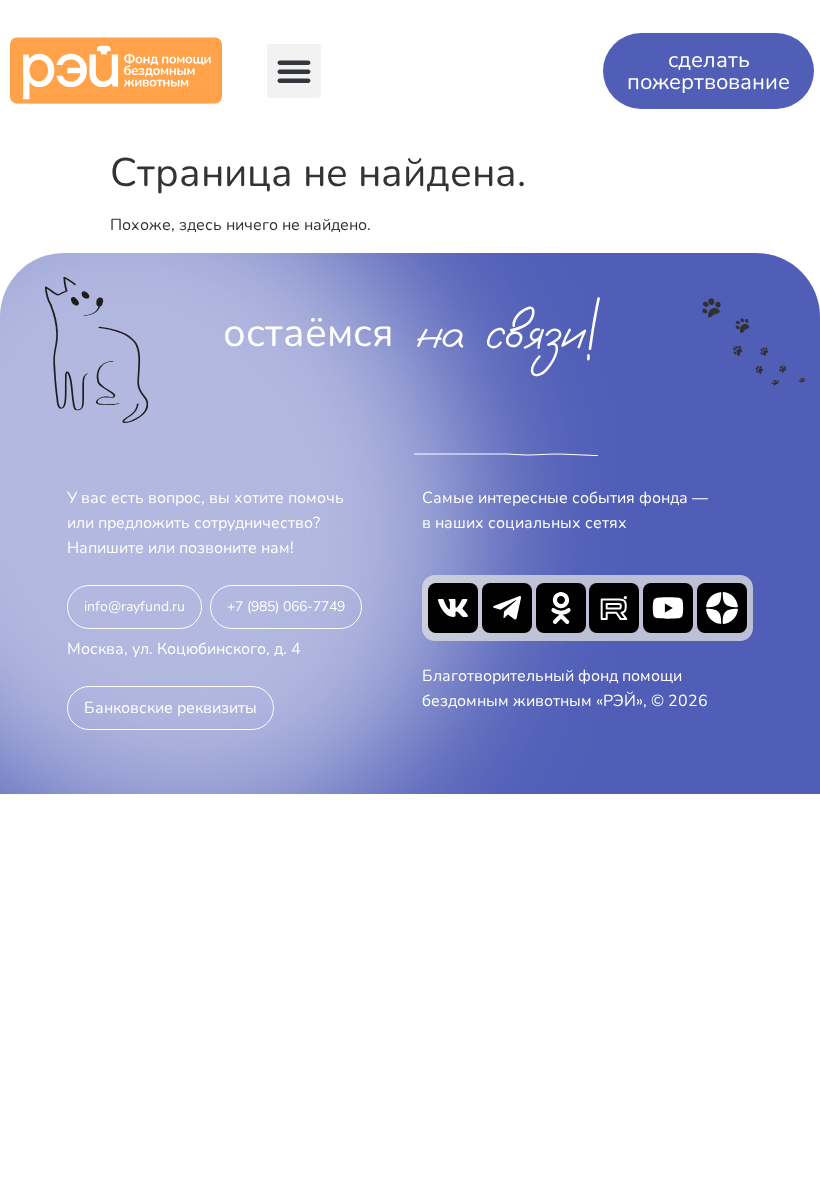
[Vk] (453, 608)
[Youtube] (668, 608)
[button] (294, 71)
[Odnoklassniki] (561, 608)
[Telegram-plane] (507, 608)
